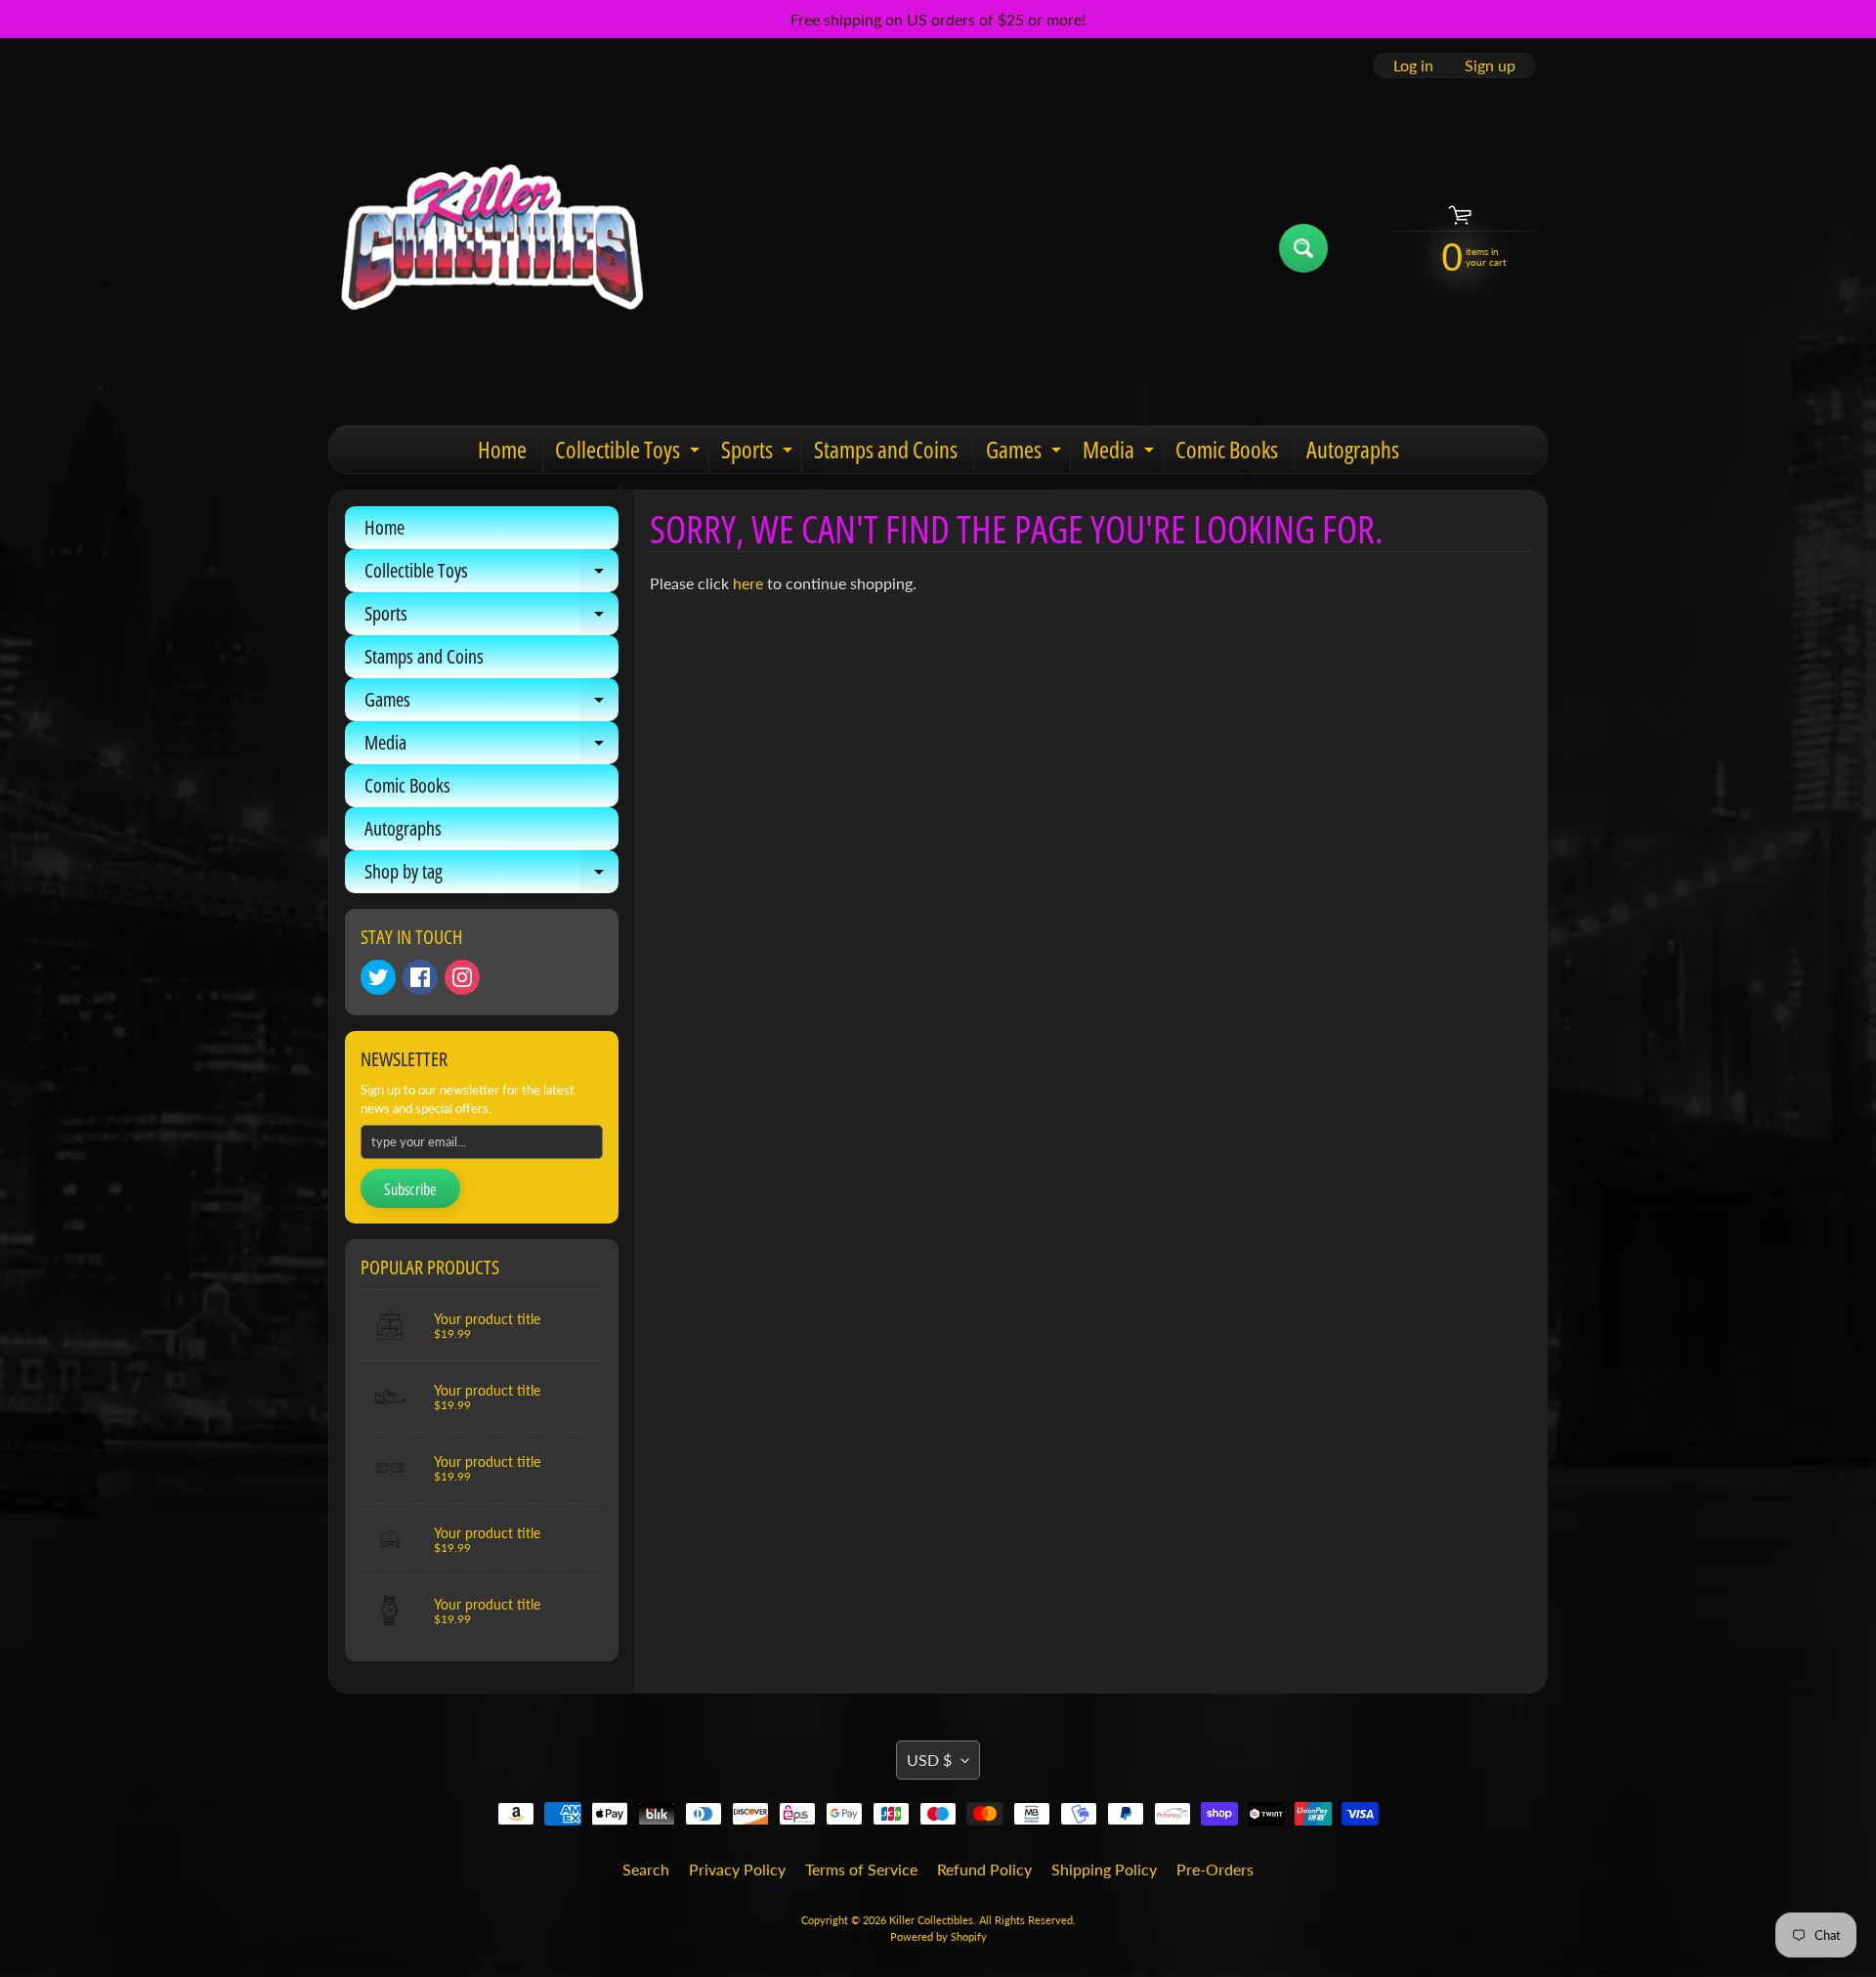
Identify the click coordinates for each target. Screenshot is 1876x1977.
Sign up (1490, 65)
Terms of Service (861, 1869)
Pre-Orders (1215, 1869)
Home (502, 449)
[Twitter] (378, 977)
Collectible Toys (630, 453)
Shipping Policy (1104, 1869)
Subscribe (410, 1189)
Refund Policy (984, 1869)
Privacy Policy (737, 1869)
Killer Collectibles (931, 1920)
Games (1026, 453)
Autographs (1353, 449)
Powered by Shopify (938, 1936)
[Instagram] (462, 977)
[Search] (1303, 248)
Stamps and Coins (886, 449)
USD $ (929, 1760)
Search (646, 1869)
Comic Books (1227, 449)
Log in (1413, 65)
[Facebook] (420, 977)
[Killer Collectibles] (490, 248)
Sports (759, 453)
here (748, 583)
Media (1121, 453)
